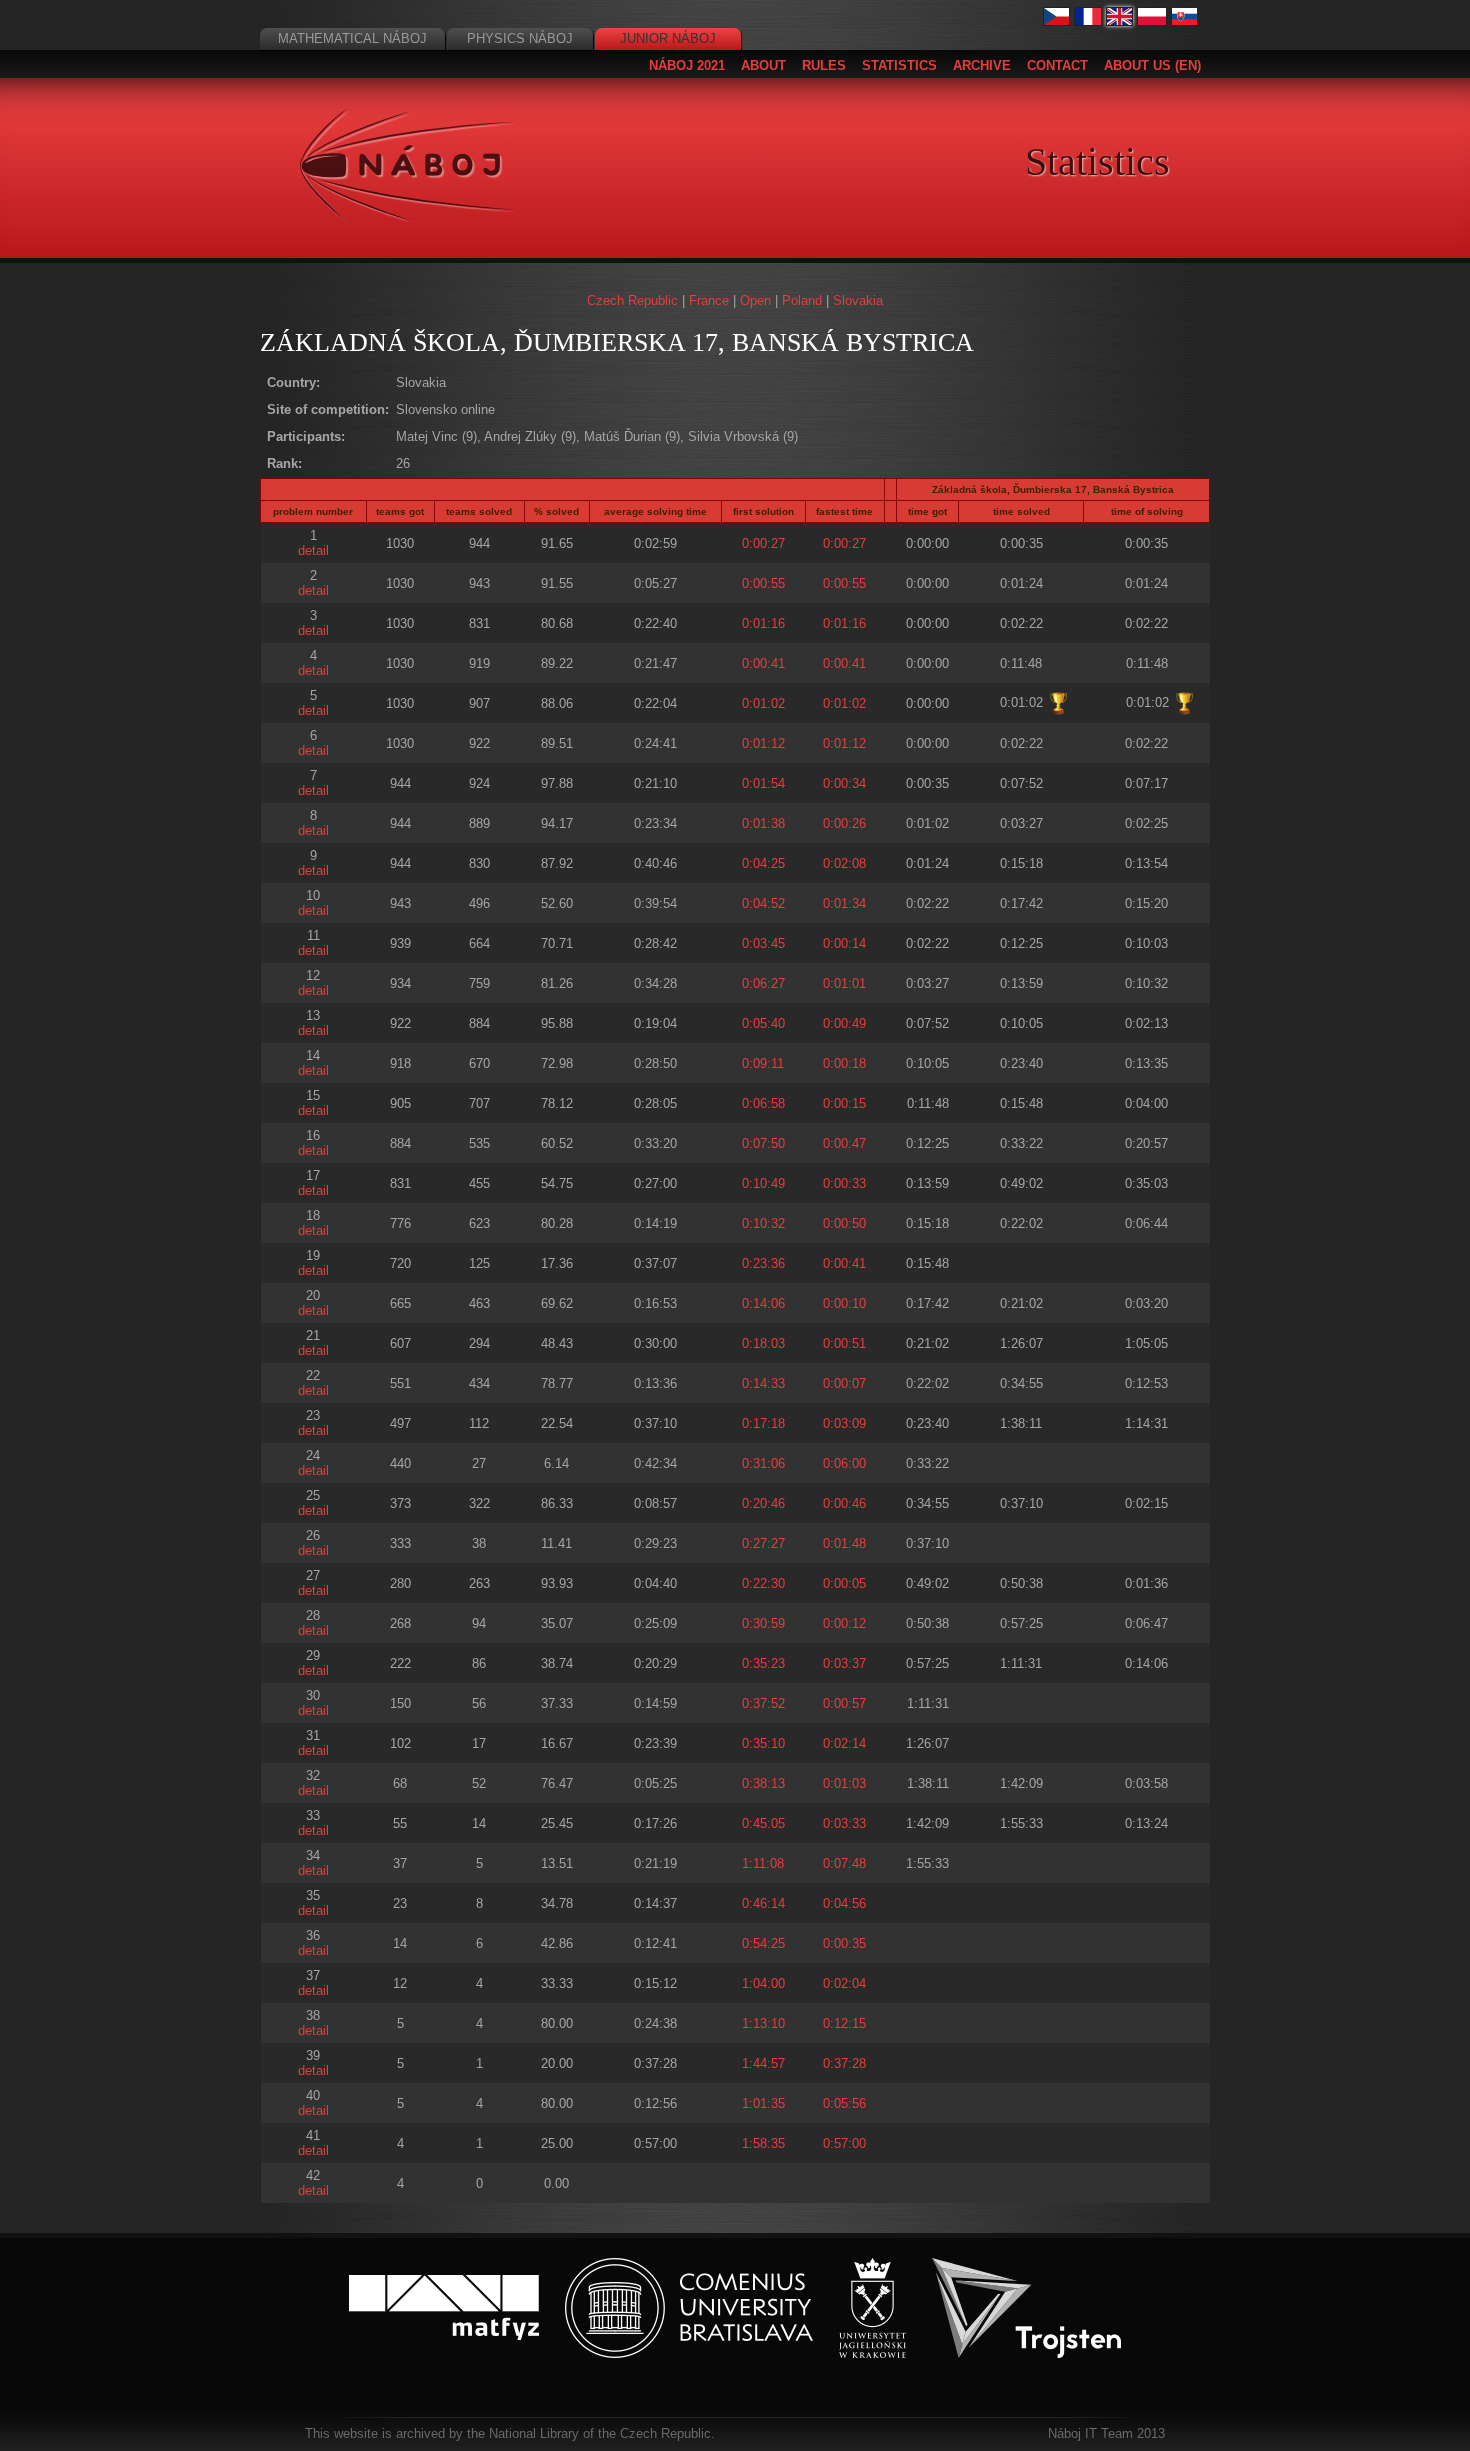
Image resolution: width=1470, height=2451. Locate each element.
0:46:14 (763, 1903)
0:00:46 (844, 1503)
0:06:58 (763, 1103)
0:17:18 (763, 1423)
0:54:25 (763, 1943)
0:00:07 (844, 1383)
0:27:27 (763, 1543)
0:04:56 (844, 1903)
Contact (1057, 65)
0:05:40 (763, 1023)
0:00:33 (844, 1183)
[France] (1088, 21)
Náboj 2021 (687, 65)
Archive (982, 65)
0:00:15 (844, 1103)
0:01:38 (763, 823)
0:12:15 (844, 2023)
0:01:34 (844, 903)
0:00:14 (844, 943)
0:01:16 (763, 623)
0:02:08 (844, 863)
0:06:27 (763, 983)
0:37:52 (763, 1703)
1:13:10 (763, 2023)
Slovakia (858, 300)
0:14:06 (763, 1303)
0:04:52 (763, 903)
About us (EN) (1152, 65)
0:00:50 (844, 1223)
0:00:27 (763, 543)
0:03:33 (844, 1823)
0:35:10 (763, 1743)
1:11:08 (763, 1863)
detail (313, 550)
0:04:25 (763, 863)
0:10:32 (763, 1223)
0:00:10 (844, 1303)
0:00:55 (763, 583)
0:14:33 (763, 1383)
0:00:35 (844, 1943)
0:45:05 (763, 1823)
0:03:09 (844, 1423)
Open (755, 300)
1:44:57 (763, 2063)
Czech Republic (632, 300)
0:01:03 (844, 1783)
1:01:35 (763, 2103)
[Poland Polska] (1151, 21)
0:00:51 (844, 1343)
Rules (824, 65)
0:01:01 (844, 983)
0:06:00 (844, 1463)
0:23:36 (763, 1263)
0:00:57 (844, 1703)
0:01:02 (763, 703)
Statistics (899, 65)
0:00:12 (844, 1623)
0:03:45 (763, 943)
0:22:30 (763, 1583)
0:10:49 (763, 1183)
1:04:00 (763, 1983)
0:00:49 (844, 1023)
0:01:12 (763, 743)
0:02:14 (844, 1743)
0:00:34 (844, 783)
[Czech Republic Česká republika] (1057, 21)
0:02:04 (844, 1983)
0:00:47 (844, 1143)
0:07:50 (763, 1143)
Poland (802, 300)
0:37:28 (844, 2063)
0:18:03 (763, 1343)
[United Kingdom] (1120, 21)
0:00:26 (844, 823)
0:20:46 (763, 1503)
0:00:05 (844, 1583)
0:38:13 (763, 1783)
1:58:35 (763, 2143)
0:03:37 (844, 1663)
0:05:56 (844, 2103)
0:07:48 (844, 1863)
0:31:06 (763, 1463)
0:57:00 (844, 2143)
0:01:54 (763, 783)
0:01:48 (844, 1543)
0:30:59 (763, 1623)
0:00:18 (844, 1063)
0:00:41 (763, 663)
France (709, 300)
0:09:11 (763, 1063)
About (763, 65)
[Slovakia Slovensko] (1185, 21)
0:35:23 (763, 1663)
